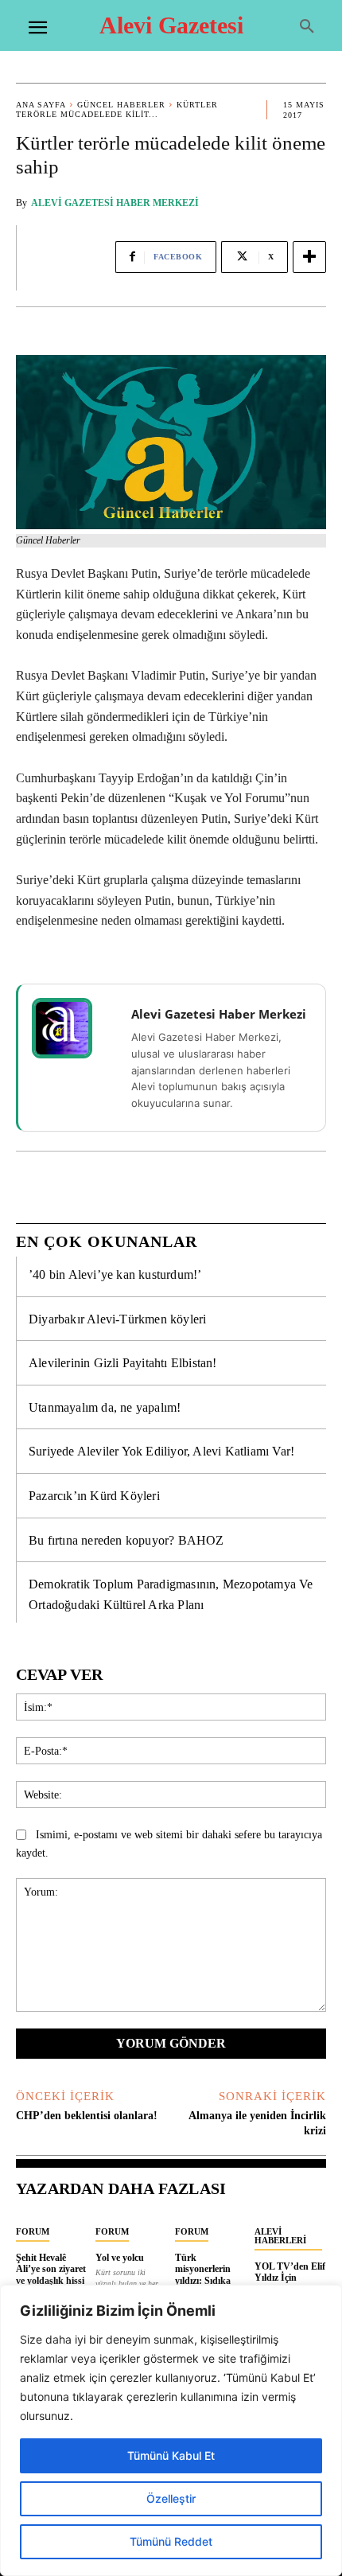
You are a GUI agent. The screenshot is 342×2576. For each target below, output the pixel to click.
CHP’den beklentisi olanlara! (87, 2116)
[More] (309, 257)
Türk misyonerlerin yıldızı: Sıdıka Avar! (203, 2275)
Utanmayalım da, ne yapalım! (105, 1407)
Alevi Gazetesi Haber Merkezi (115, 203)
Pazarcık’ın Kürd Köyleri (94, 1496)
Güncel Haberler (121, 105)
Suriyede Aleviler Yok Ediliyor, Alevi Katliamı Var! (161, 1451)
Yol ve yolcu (120, 2258)
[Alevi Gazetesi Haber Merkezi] (72, 1028)
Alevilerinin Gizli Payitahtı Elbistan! (123, 1363)
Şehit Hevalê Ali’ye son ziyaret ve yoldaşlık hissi (51, 2269)
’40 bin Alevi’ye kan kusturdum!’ (115, 1274)
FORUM (33, 2231)
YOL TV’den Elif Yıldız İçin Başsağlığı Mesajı (290, 2278)
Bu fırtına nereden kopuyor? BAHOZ (126, 1540)
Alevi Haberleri (280, 2236)
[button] (307, 27)
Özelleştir (171, 2498)
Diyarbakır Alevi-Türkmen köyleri (117, 1319)
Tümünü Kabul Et (171, 2455)
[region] (171, 2430)
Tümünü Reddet (171, 2541)
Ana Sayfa (41, 105)
